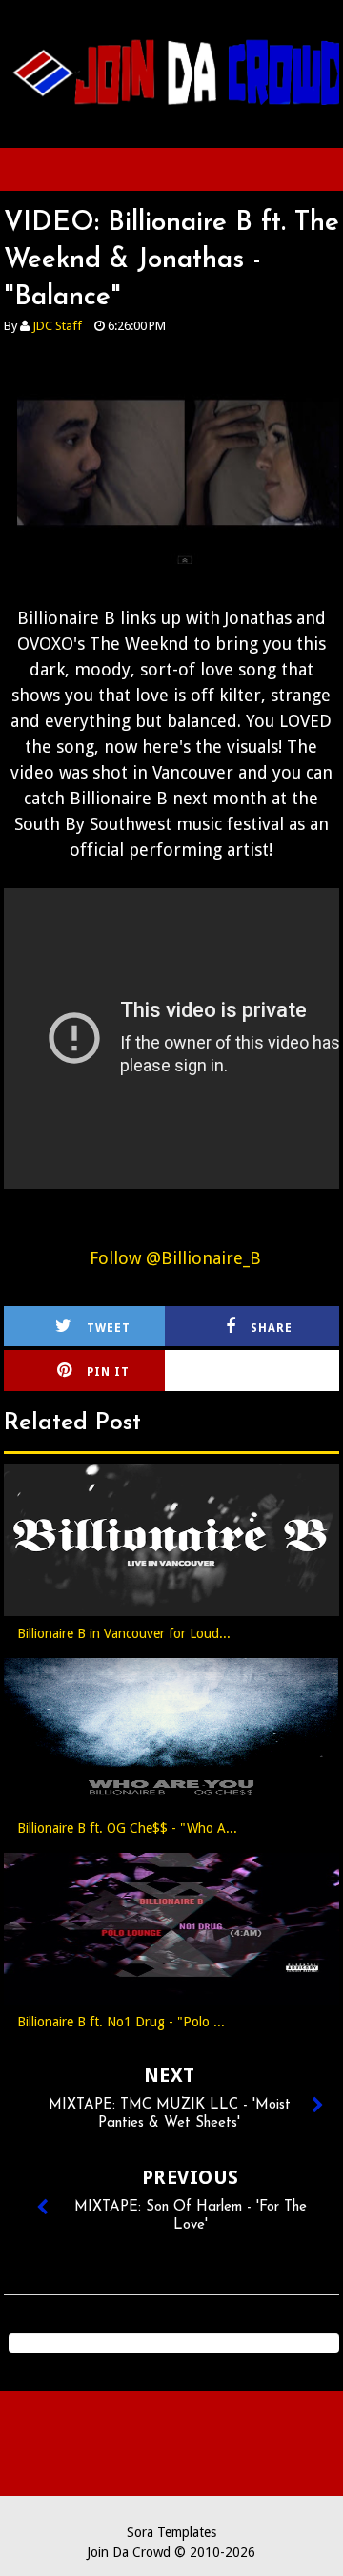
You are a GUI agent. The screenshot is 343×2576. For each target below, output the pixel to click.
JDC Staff (57, 326)
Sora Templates (171, 2532)
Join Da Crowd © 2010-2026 (171, 2552)
